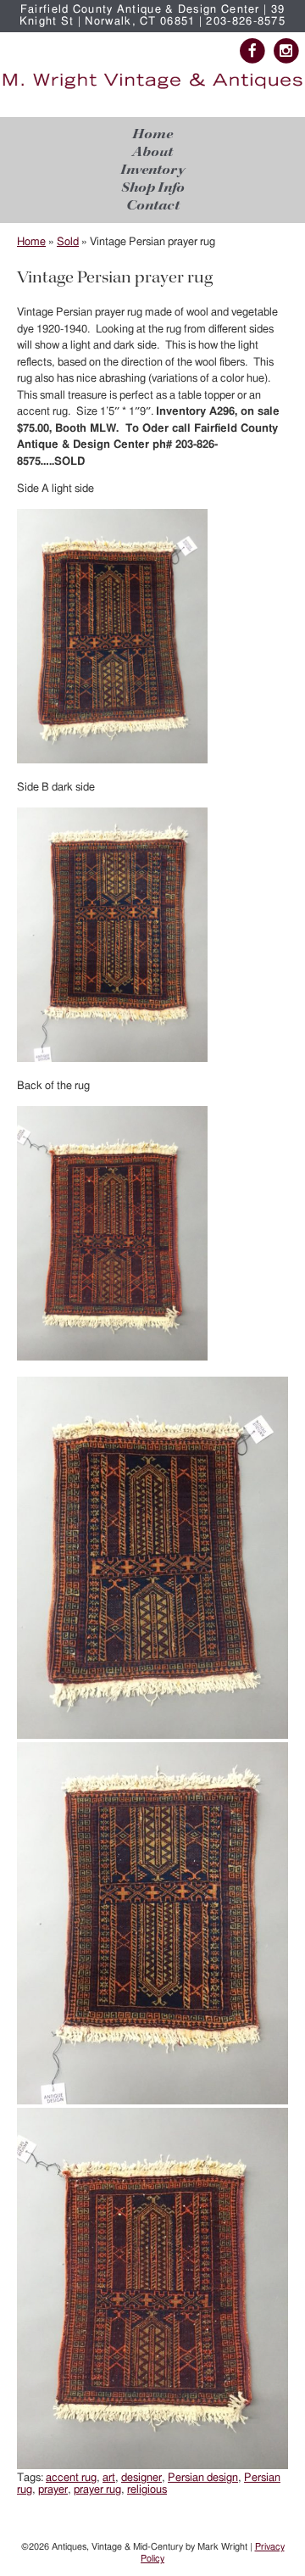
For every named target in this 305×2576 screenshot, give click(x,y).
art (109, 2478)
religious (147, 2490)
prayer (53, 2490)
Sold (68, 242)
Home (152, 134)
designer (141, 2478)
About (152, 152)
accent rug (71, 2478)
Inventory (152, 170)
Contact (153, 206)
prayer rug (97, 2490)
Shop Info (153, 188)
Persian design (203, 2478)
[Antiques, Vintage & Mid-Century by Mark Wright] (152, 89)
